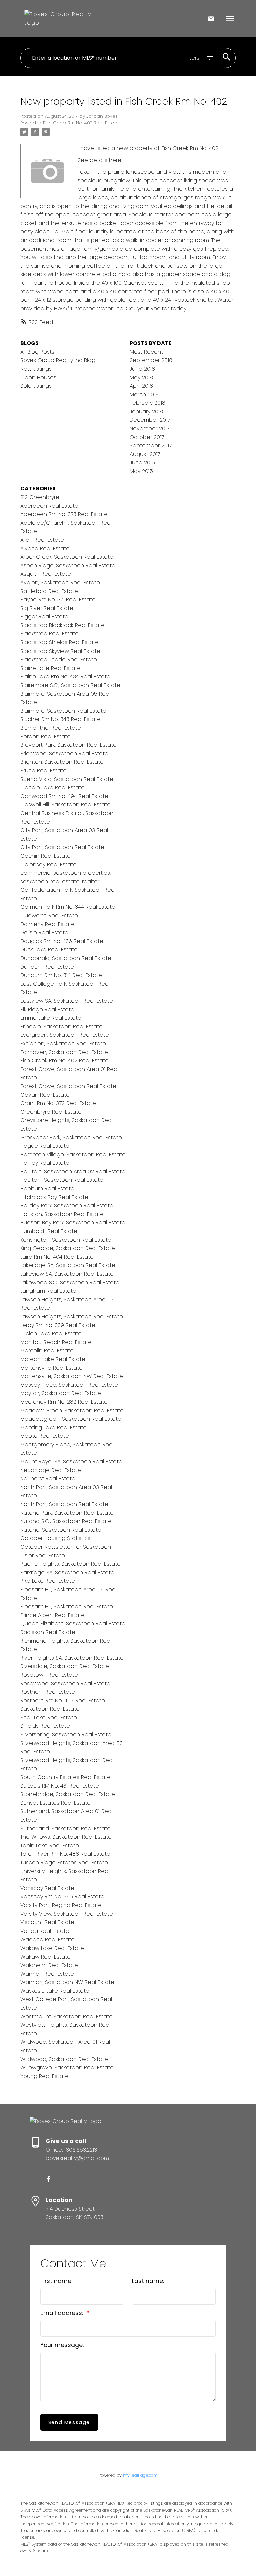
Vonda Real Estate (45, 1931)
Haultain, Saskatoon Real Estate (62, 1180)
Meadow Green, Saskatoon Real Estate (72, 1411)
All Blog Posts (37, 352)
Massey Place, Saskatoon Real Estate (69, 1385)
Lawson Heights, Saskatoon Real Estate (72, 1317)
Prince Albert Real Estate (52, 1615)
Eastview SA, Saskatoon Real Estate (67, 1001)
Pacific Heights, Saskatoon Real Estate (70, 1564)
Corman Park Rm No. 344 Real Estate (68, 907)
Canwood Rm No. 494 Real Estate (64, 796)
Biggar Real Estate (44, 617)
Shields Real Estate (45, 1726)
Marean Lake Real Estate (53, 1359)
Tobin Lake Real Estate (50, 1846)
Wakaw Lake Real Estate (52, 1948)
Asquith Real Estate (46, 574)
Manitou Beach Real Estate (56, 1342)
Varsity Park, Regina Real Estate (61, 1905)
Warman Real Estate (47, 1974)
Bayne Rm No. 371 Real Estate (58, 600)
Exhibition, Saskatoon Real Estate (63, 1043)
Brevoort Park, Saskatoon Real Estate (68, 745)
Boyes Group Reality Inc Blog (58, 360)
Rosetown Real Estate (49, 1675)
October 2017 (147, 437)
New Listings (36, 369)
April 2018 (141, 386)
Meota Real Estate (45, 1436)
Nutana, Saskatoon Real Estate (61, 1530)
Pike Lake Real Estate (48, 1581)
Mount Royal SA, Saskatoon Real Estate (71, 1462)
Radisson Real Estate (48, 1632)
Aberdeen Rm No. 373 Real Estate (64, 514)
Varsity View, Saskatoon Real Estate (67, 1914)
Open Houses (38, 378)
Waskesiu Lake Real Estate (55, 1991)
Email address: (62, 2313)
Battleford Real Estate (49, 591)
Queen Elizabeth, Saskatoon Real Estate (73, 1624)
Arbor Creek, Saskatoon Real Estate (67, 557)
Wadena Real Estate (47, 1939)
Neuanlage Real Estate (51, 1470)
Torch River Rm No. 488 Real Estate (65, 1854)
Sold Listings (36, 386)
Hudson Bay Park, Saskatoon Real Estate (73, 1222)
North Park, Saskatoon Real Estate (64, 1504)
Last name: (148, 2281)
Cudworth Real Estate (49, 915)
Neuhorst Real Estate (48, 1479)
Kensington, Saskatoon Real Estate (66, 1240)
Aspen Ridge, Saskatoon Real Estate (68, 566)
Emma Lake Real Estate (51, 1018)
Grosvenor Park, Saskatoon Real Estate (71, 1137)
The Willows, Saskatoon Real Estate (66, 1837)
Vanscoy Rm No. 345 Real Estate (62, 1897)
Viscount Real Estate (47, 1922)
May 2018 (141, 378)
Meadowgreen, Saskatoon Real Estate (71, 1419)
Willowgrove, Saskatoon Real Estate (67, 2067)
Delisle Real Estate (44, 932)
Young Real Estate (44, 2076)
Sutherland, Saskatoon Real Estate (65, 1829)
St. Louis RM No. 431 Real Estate (60, 1786)
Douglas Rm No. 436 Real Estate (62, 941)
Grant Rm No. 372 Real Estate (58, 1103)
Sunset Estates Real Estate (55, 1803)
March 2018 (144, 395)
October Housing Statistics (55, 1538)
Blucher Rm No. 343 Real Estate (60, 719)
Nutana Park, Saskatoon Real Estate (67, 1513)
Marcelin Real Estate (47, 1351)
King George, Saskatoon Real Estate (68, 1248)
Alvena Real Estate (45, 549)
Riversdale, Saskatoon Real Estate (65, 1666)
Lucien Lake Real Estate (51, 1334)
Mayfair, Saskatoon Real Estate (61, 1393)
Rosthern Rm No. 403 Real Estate (63, 1701)
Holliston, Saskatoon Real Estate (62, 1214)
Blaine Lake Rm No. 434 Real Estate (65, 676)
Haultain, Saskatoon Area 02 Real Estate (73, 1171)
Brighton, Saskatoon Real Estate (62, 762)
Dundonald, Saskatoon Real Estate (66, 958)
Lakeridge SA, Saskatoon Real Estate (68, 1265)
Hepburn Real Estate (47, 1188)
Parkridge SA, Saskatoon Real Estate (67, 1573)
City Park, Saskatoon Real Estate (62, 847)
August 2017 (145, 454)
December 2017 (150, 420)
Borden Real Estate (45, 736)
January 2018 (146, 412)
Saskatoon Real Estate (50, 1709)
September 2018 (151, 360)
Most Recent (146, 352)
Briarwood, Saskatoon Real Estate (64, 753)
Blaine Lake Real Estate (50, 668)
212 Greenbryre (40, 497)
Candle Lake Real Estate (52, 787)
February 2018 (147, 403)
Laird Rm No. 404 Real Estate (57, 1257)
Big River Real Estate (47, 608)
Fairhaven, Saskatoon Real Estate (64, 1052)
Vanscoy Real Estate (47, 1888)
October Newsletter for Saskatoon (66, 1547)
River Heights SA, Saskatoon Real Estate (72, 1658)
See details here (99, 160)
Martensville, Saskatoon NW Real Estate (72, 1376)
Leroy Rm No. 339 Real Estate (58, 1325)
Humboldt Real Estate (49, 1231)
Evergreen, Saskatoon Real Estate (65, 1035)
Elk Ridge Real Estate (47, 1009)
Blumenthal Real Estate (51, 728)
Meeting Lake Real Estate (53, 1428)
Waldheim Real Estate (49, 1965)
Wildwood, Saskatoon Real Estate (64, 2059)
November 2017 (149, 429)
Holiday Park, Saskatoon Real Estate (67, 1205)
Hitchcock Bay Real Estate (54, 1197)
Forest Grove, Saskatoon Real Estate (68, 1086)
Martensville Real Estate (51, 1368)
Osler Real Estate (43, 1556)
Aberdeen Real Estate (49, 506)
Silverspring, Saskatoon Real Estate (66, 1735)
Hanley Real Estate (45, 1163)
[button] (49, 2179)
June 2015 (142, 463)
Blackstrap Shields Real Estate (59, 642)
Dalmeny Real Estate (47, 924)
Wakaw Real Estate (45, 1957)
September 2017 (151, 446)
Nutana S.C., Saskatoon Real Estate (66, 1521)
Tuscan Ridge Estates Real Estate (64, 1863)
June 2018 (142, 369)
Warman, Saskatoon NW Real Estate (67, 1982)
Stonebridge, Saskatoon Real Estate (68, 1794)
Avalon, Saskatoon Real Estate (60, 583)
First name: (56, 2281)
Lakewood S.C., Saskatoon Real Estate (70, 1282)
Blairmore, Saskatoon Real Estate (63, 711)
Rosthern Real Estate (48, 1692)
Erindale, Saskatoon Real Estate (61, 1026)
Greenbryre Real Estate (51, 1112)
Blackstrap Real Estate (49, 634)
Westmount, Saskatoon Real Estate (66, 2016)
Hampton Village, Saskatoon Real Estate (73, 1154)
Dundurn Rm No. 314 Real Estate (61, 975)
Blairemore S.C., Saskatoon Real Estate (70, 685)
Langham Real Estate (48, 1291)
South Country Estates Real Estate (65, 1777)
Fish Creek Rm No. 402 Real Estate (81, 123)
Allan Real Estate (42, 540)
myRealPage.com (140, 2475)
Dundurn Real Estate (47, 967)
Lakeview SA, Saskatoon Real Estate (67, 1274)
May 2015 (141, 471)
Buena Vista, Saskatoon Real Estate (67, 779)
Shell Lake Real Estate (49, 1718)
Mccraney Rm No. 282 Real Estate (64, 1402)
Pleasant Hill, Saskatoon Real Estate (67, 1607)
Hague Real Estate (45, 1146)
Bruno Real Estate (43, 770)
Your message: (62, 2345)
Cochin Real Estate (45, 856)
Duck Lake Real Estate (49, 949)
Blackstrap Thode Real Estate (59, 659)
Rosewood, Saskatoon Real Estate (65, 1684)
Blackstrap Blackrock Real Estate (62, 625)
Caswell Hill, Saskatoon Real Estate (65, 804)
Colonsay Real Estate (48, 864)
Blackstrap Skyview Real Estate (60, 651)
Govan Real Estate (45, 1095)
